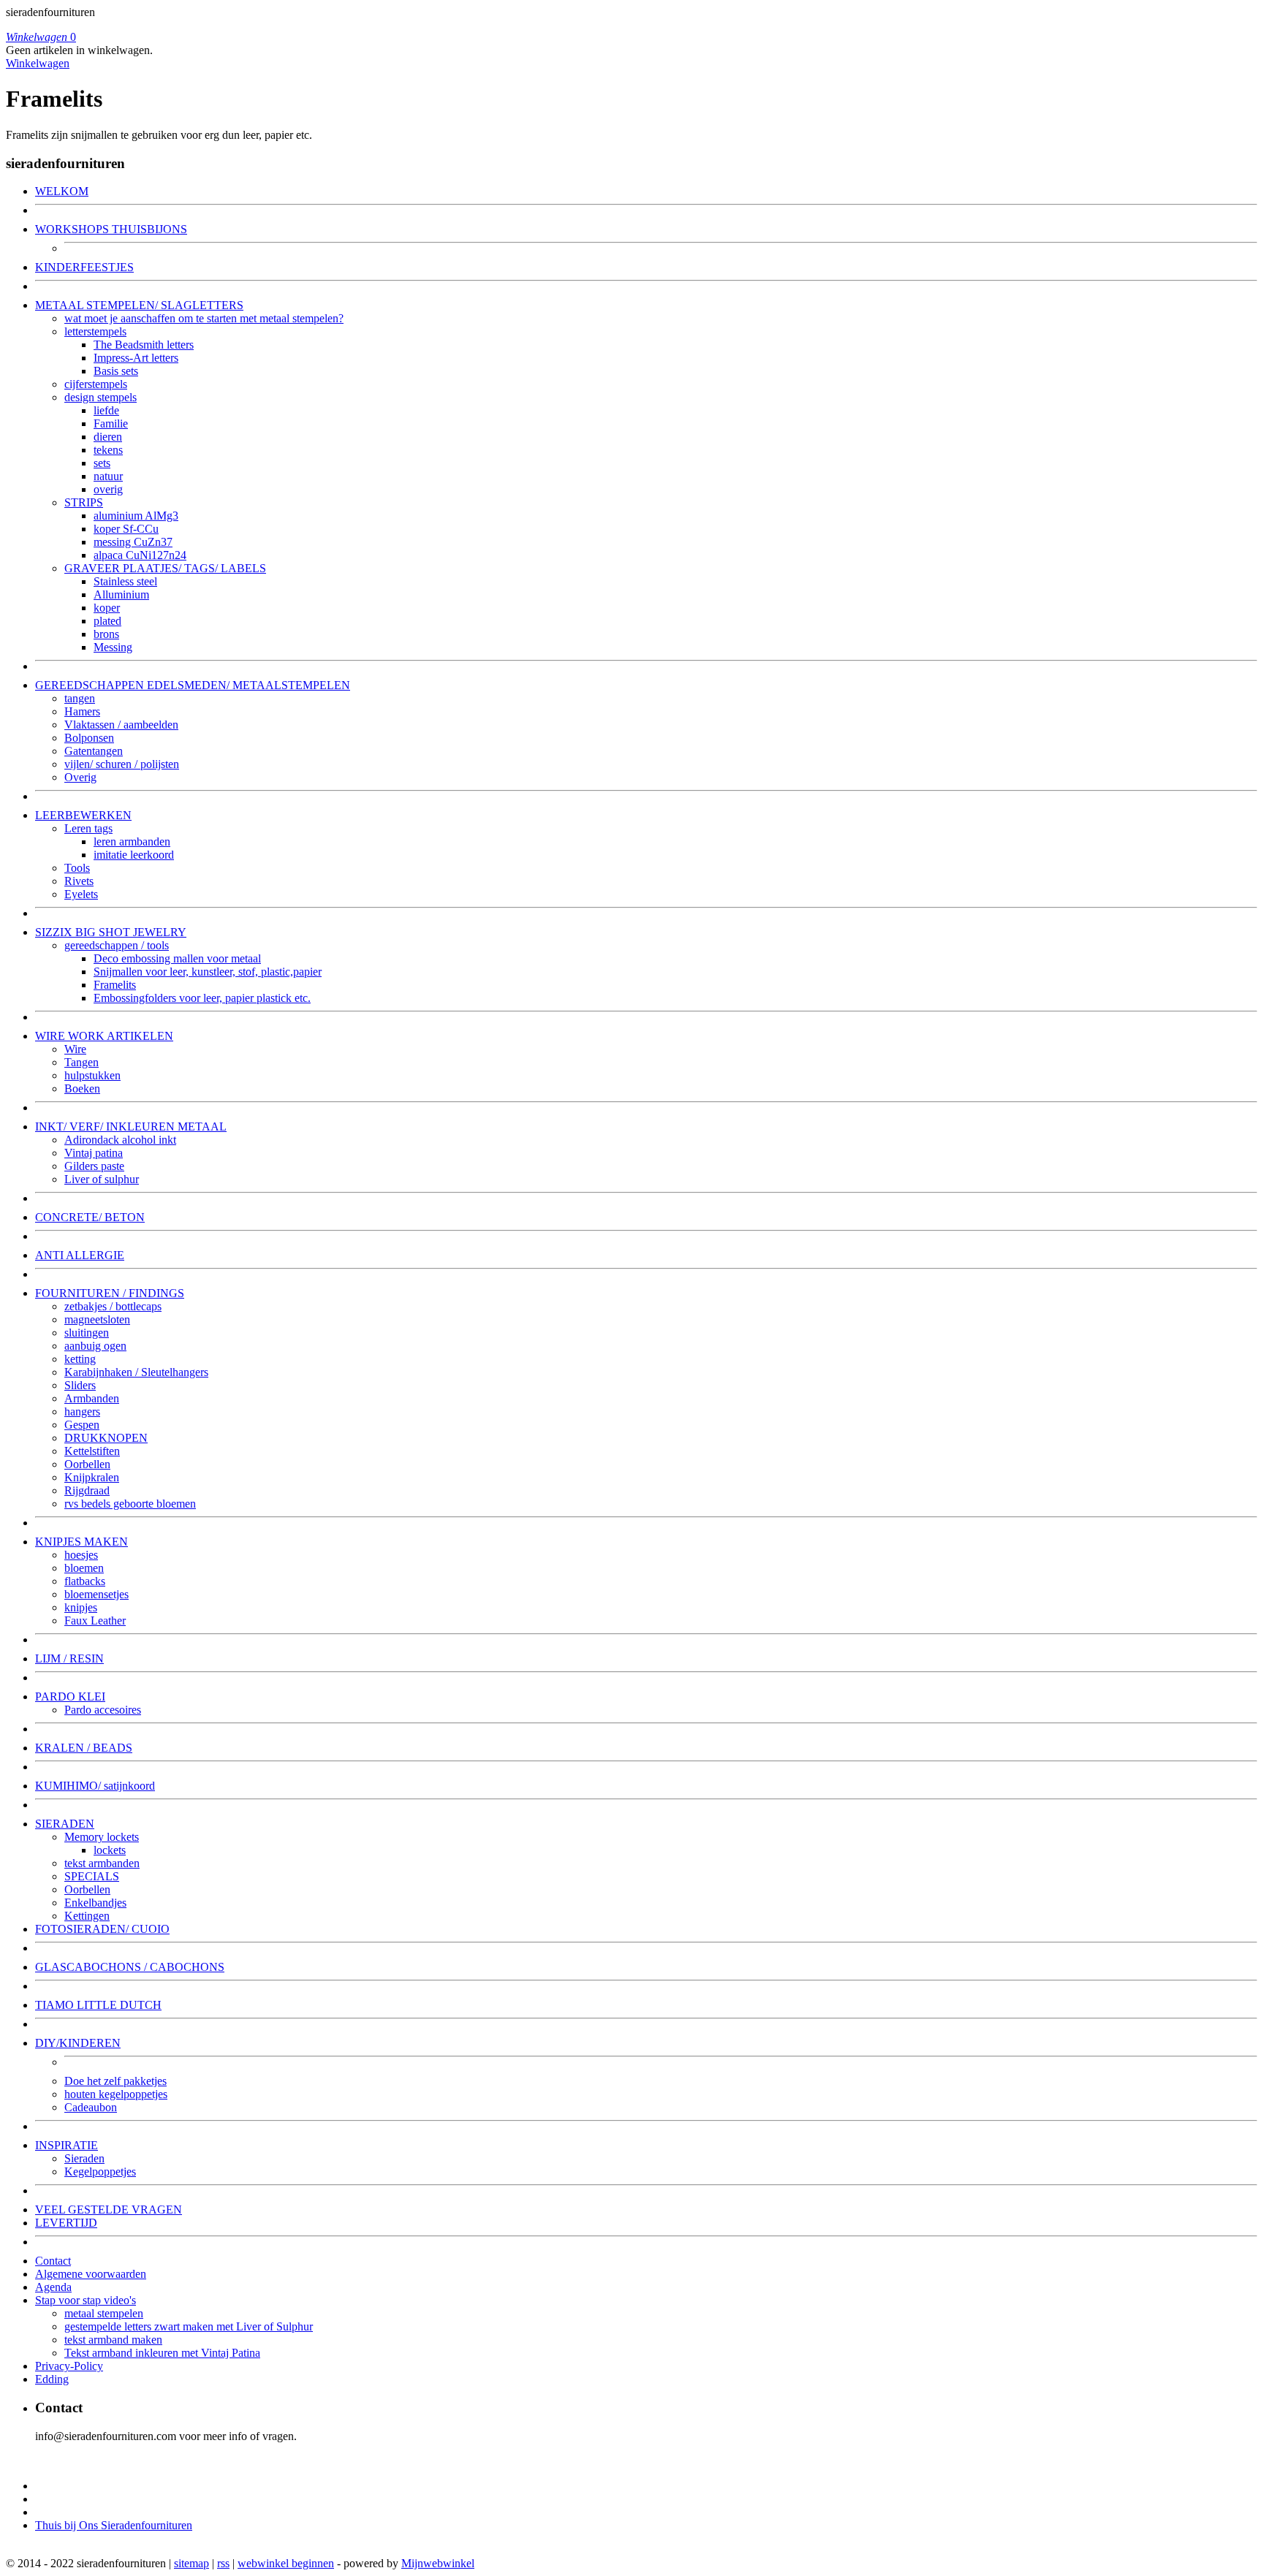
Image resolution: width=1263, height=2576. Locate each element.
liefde (106, 410)
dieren (108, 437)
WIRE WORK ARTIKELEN (104, 1036)
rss (223, 2563)
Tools (77, 868)
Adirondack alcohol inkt (120, 1140)
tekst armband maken (113, 2340)
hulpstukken (92, 1075)
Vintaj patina (94, 1153)
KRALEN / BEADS (84, 1748)
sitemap (191, 2563)
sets (102, 463)
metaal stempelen (104, 2313)
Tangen (81, 1062)
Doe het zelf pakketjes (115, 2081)
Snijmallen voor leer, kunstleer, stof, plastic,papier (208, 972)
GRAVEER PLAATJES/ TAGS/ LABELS (165, 568)
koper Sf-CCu (126, 529)
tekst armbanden (102, 1863)
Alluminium (121, 594)
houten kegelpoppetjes (116, 2094)
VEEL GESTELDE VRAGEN (109, 2210)
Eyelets (81, 894)
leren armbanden (132, 841)
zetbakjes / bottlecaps (113, 1306)
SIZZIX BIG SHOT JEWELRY (111, 932)
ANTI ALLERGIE (80, 1255)
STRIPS (84, 502)
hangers (82, 1412)
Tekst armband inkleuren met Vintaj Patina (162, 2353)
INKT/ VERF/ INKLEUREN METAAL (131, 1126)
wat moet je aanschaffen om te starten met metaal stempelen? (204, 318)
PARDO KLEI (70, 1697)
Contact (53, 2261)
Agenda (53, 2287)
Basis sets (116, 371)
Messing (113, 647)
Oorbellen (87, 1464)
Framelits (115, 985)
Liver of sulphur (102, 1179)
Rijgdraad (87, 1490)
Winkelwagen (38, 63)
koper (107, 608)
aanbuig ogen (95, 1346)
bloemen (84, 1568)
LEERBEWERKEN (83, 815)
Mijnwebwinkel (438, 2563)
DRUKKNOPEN (106, 1438)
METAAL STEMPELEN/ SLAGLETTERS (139, 305)
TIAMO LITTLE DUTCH (98, 2005)
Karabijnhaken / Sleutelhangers (136, 1372)
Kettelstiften (92, 1451)
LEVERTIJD (66, 2223)
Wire (75, 1049)
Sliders (80, 1385)
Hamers (82, 711)
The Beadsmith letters (144, 345)
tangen (80, 698)
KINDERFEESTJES (84, 267)
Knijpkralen (92, 1477)
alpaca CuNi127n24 (140, 555)
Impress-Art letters (136, 358)
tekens (108, 450)
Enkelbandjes (95, 1903)
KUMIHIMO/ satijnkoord (95, 1786)
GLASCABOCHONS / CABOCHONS (130, 1967)
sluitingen (87, 1333)
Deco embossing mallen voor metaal (177, 958)
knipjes (81, 1607)
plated (107, 621)
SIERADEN (65, 1824)
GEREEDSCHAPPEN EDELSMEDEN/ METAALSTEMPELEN (193, 685)
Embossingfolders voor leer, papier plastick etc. (202, 998)
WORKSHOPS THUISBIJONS (111, 229)
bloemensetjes (96, 1594)
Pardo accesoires (103, 1710)
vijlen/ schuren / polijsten (122, 764)
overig (108, 489)
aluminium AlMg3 (136, 516)
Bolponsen (89, 738)
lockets (110, 1850)
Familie (111, 423)
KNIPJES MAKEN (81, 1542)
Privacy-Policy (69, 2366)
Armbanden (92, 1398)
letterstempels (95, 331)
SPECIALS (92, 1876)
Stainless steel (125, 581)
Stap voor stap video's (86, 2300)
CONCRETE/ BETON (90, 1217)
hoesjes (81, 1555)
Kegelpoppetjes (100, 2172)
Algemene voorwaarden (91, 2274)
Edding (52, 2379)
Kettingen (87, 1916)
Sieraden (84, 2158)
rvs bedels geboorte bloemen (130, 1504)
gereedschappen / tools (117, 945)
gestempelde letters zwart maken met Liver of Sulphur (189, 2326)
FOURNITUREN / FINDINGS (110, 1293)
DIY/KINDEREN (78, 2043)
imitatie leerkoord (134, 855)
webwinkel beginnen (286, 2563)
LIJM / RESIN (69, 1659)
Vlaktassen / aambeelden (121, 725)
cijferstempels (96, 384)
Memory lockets (102, 1837)
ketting (80, 1359)
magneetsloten (97, 1319)
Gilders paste (94, 1166)
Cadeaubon (91, 2107)
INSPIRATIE (67, 2145)
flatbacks (85, 1581)
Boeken (82, 1088)
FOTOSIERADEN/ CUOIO (102, 1929)
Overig (80, 777)
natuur (108, 476)
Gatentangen (94, 751)
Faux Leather (95, 1621)
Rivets (79, 881)
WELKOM (62, 191)
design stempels (100, 397)
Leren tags (88, 828)
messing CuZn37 (133, 542)
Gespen (82, 1425)
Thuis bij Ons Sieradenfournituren (114, 2525)
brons (106, 634)
